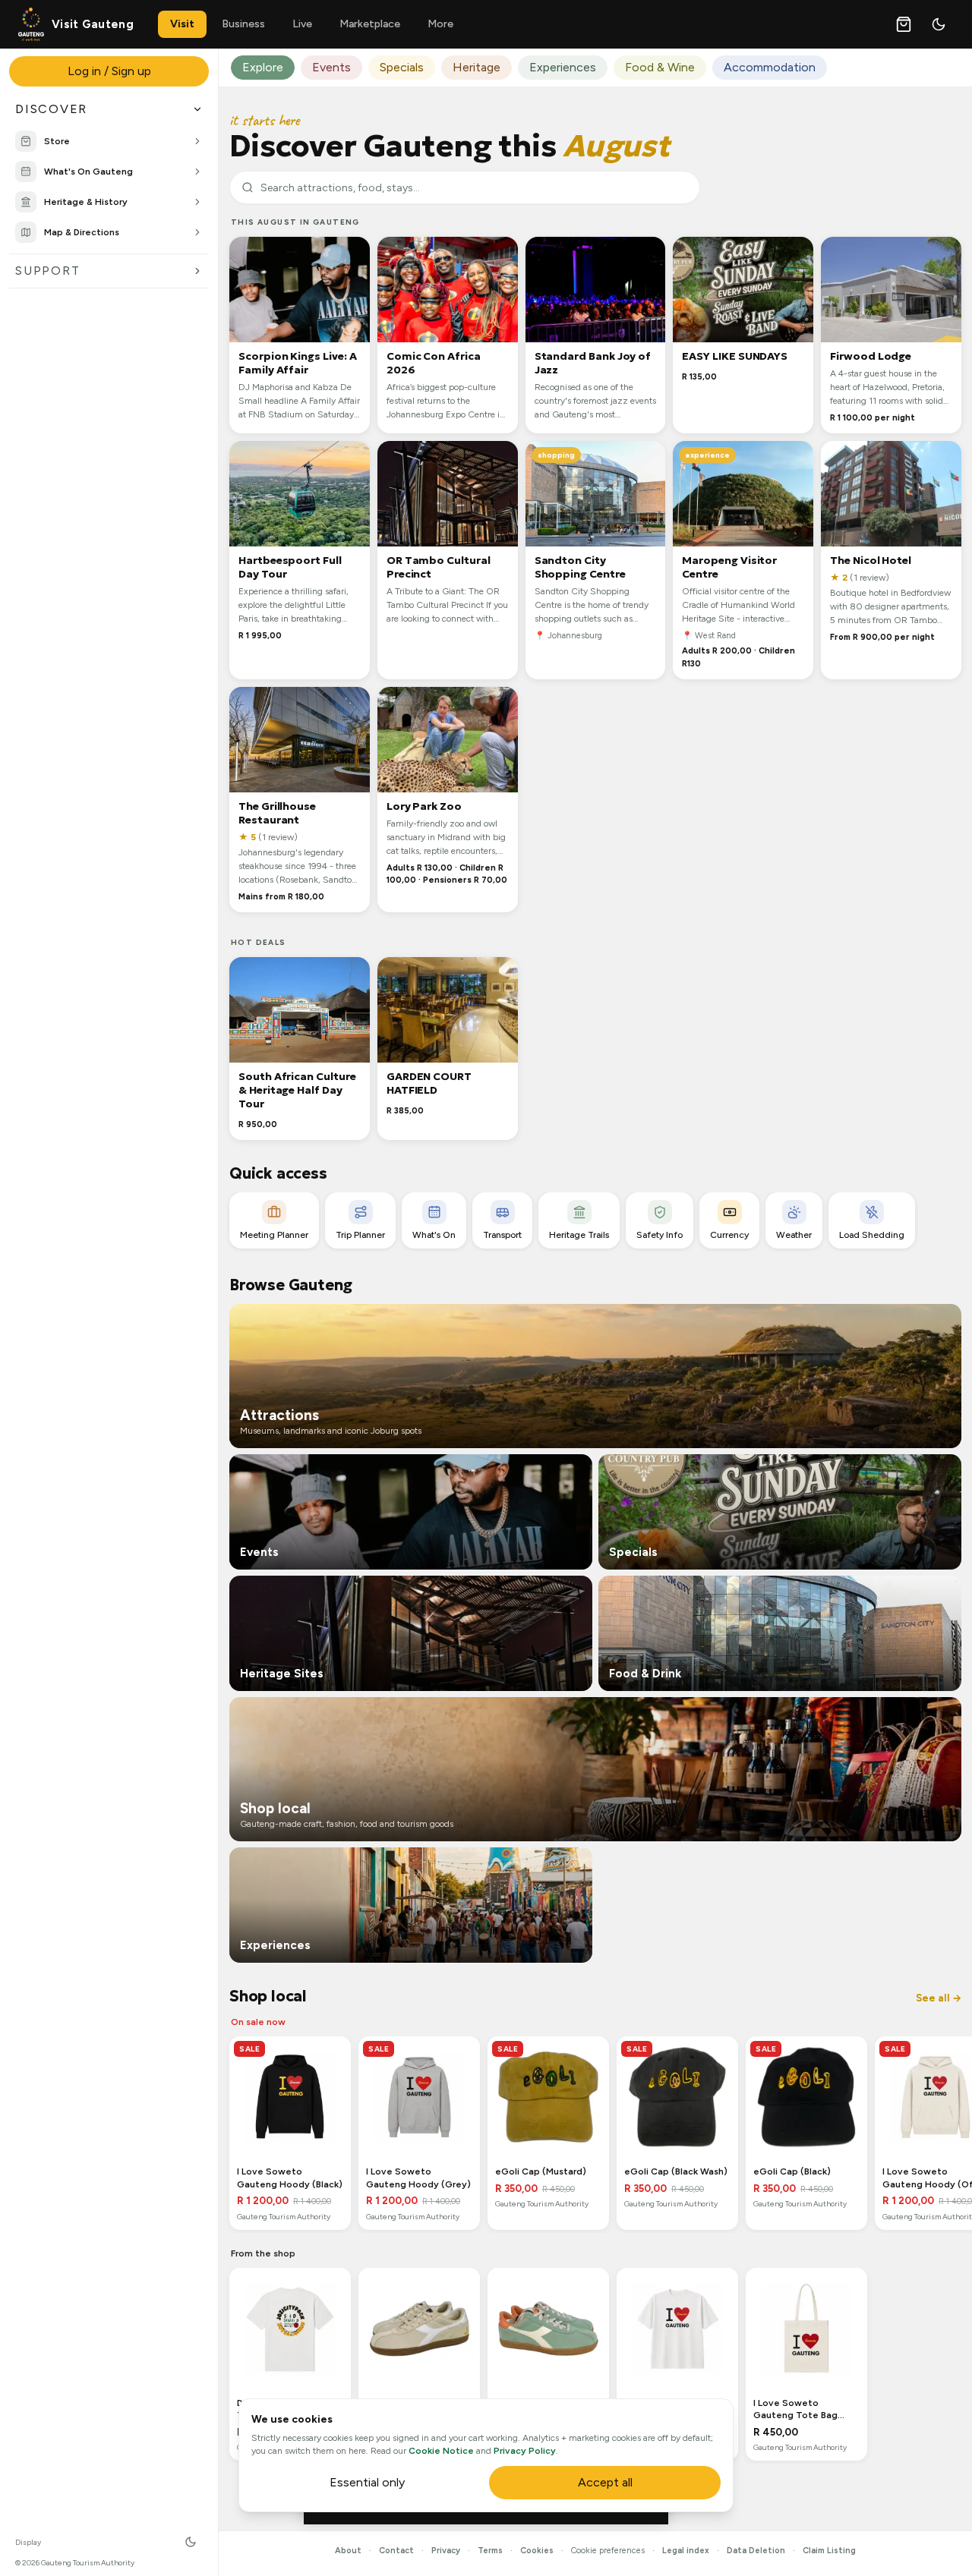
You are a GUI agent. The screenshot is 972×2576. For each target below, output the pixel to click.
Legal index (686, 2551)
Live (302, 24)
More (440, 24)
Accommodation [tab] (770, 67)
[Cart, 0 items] (904, 24)
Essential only (367, 2482)
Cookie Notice (441, 2451)
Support (47, 271)
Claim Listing (829, 2551)
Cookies (537, 2551)
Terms (490, 2551)
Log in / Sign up (109, 71)
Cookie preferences (608, 2551)
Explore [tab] (263, 67)
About (348, 2551)
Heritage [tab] (477, 67)
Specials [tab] (402, 67)
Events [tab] (331, 67)
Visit (182, 24)
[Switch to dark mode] (939, 24)
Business (243, 24)
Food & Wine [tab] (660, 67)
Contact (396, 2551)
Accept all (605, 2482)
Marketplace (370, 24)
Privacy (446, 2551)
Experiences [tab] (563, 67)
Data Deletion (756, 2551)
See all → (939, 1998)
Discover (51, 109)
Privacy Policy (525, 2451)
